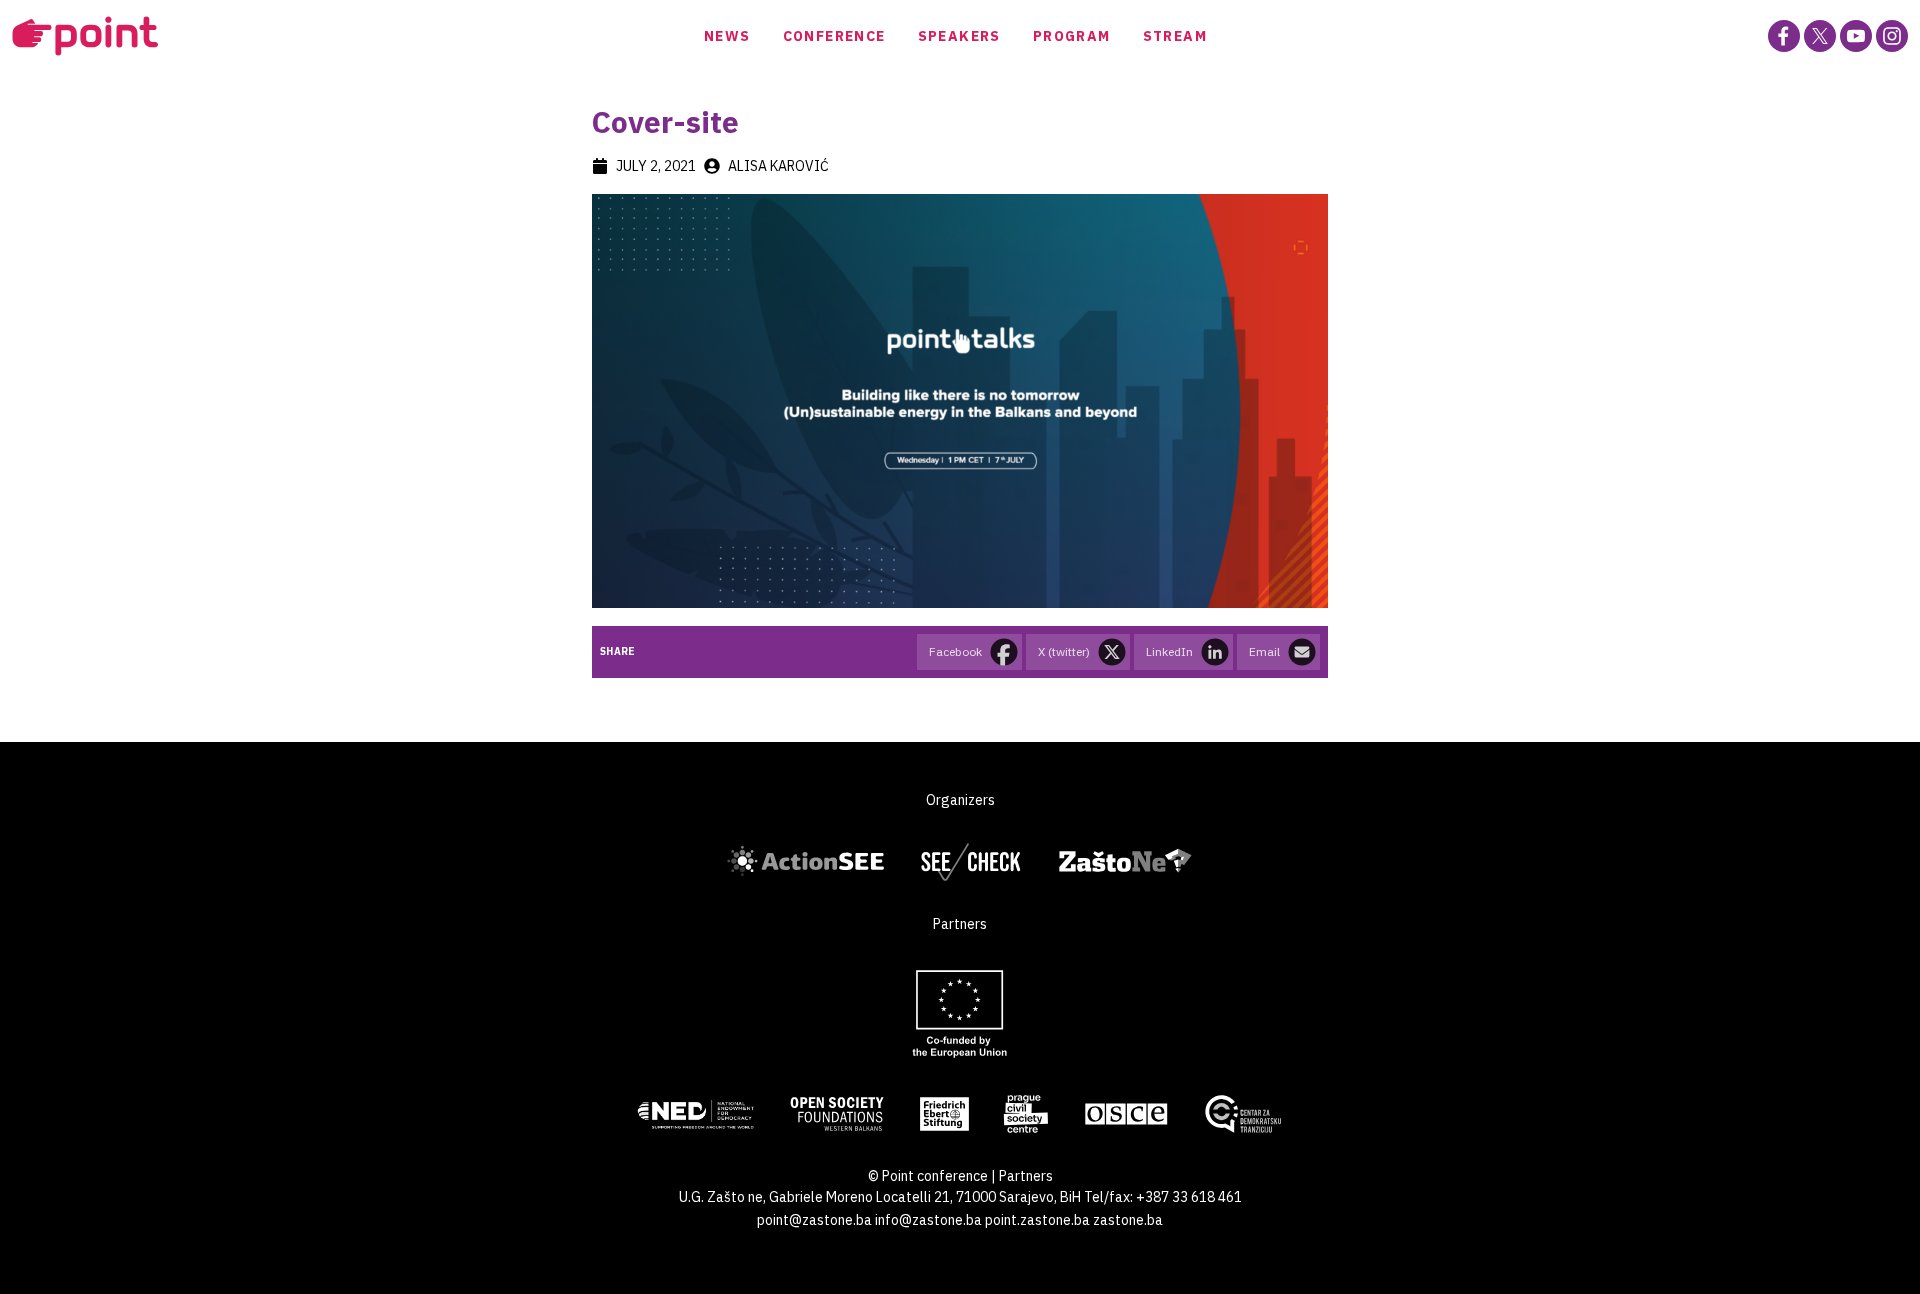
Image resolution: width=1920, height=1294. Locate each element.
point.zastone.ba (1037, 1220)
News (727, 36)
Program (1072, 36)
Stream (1175, 36)
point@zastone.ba (814, 1220)
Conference (834, 36)
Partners (1026, 1176)
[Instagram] (1892, 36)
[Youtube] (1856, 36)
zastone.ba (1128, 1220)
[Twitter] (1820, 36)
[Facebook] (1784, 36)
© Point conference (928, 1176)
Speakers (959, 36)
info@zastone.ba (928, 1220)
